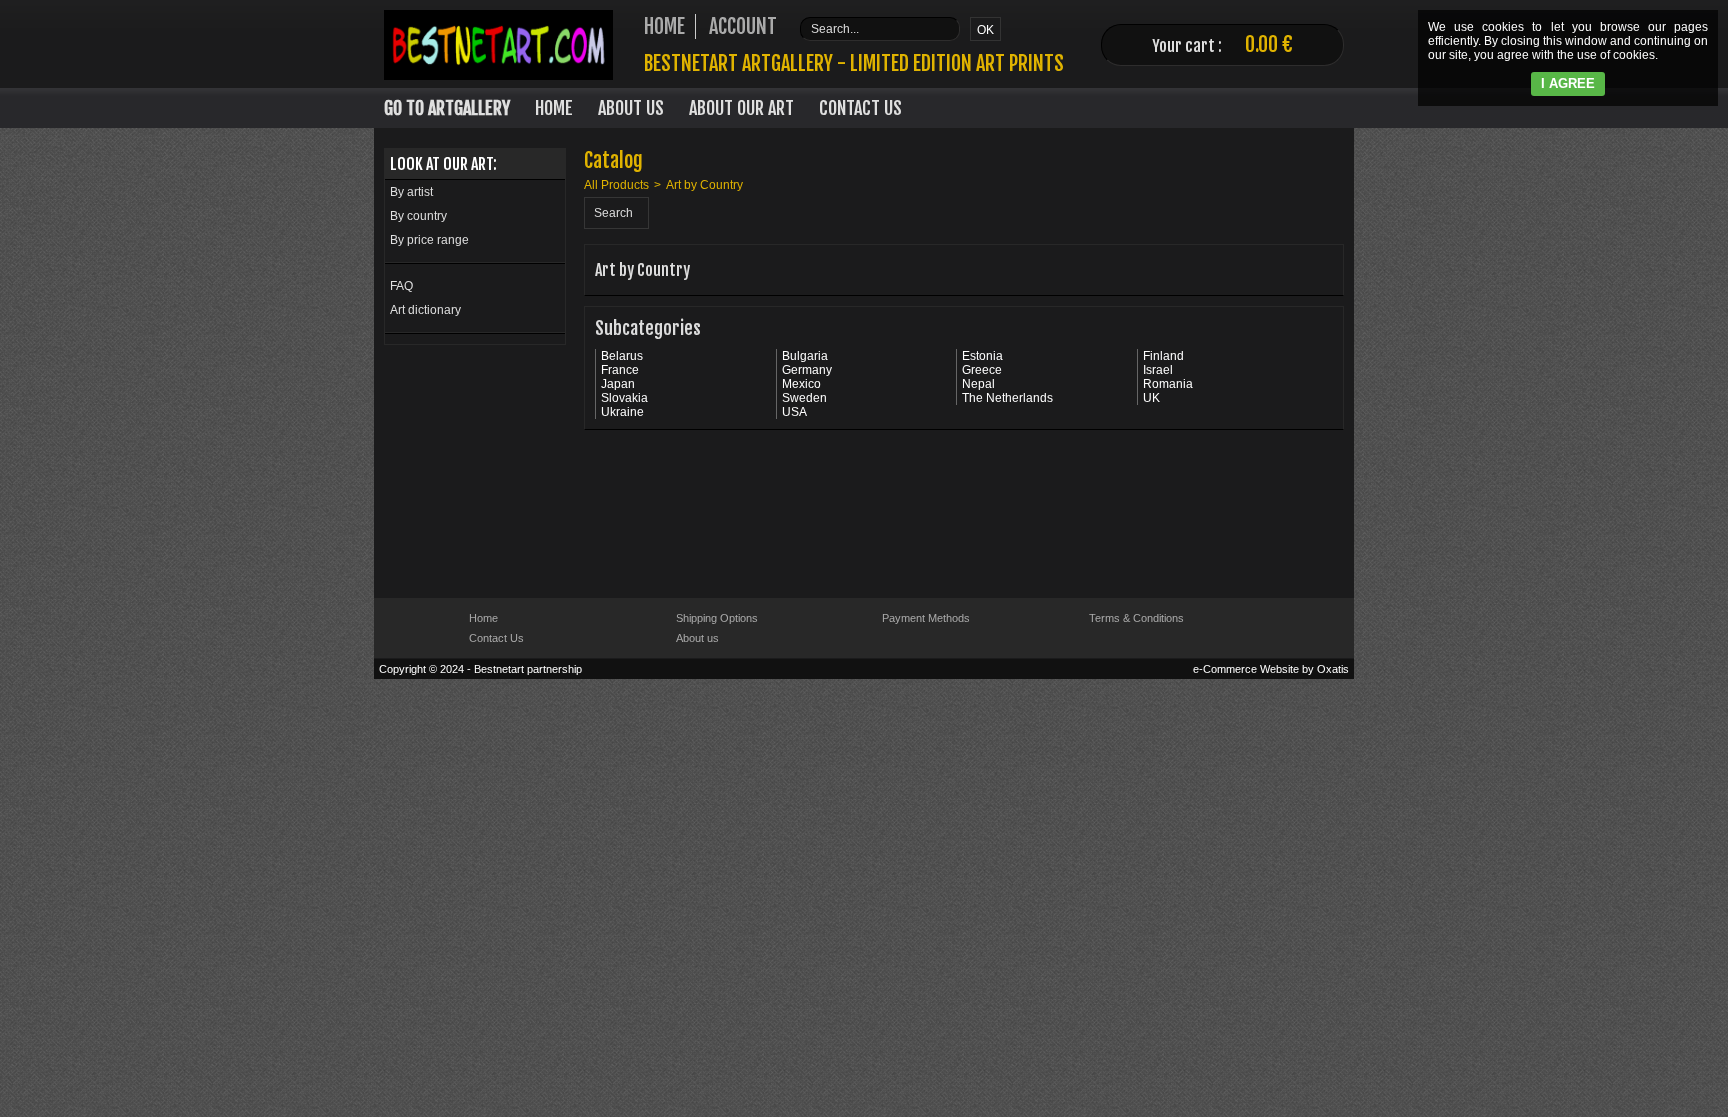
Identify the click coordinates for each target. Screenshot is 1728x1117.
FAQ (401, 286)
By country (418, 216)
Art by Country (704, 185)
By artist (411, 192)
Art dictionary (425, 310)
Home (554, 108)
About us (697, 638)
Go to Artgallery (447, 108)
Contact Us (860, 108)
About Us (631, 108)
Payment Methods (926, 618)
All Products (616, 185)
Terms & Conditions (1136, 618)
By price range (429, 240)
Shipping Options (717, 618)
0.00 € (1269, 44)
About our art (741, 108)
